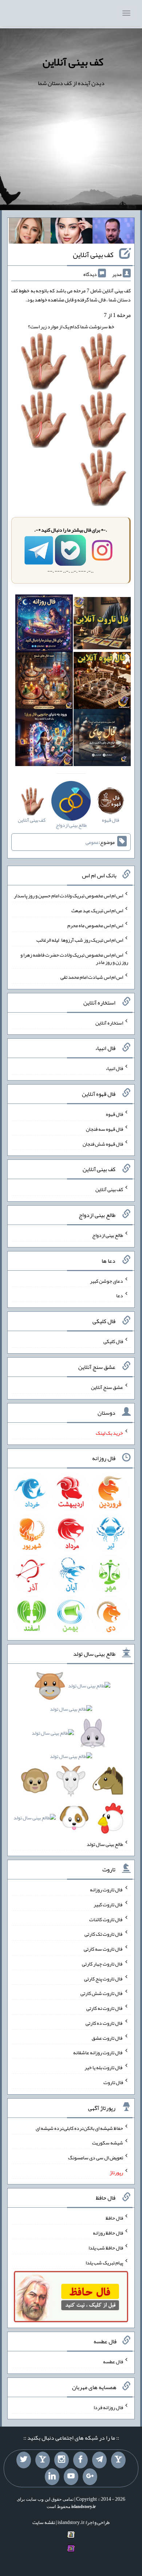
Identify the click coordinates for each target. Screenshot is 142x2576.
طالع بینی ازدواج (108, 1235)
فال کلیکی (113, 1341)
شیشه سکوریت (108, 2143)
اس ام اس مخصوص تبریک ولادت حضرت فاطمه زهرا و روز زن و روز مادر (74, 958)
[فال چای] (102, 739)
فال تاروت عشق (107, 2038)
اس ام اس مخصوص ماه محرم (95, 925)
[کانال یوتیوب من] (71, 2477)
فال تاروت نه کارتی (105, 2008)
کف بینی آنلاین (73, 62)
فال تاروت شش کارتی (102, 1993)
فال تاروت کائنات (106, 1919)
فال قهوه (115, 1114)
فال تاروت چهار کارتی (102, 1964)
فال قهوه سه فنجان (104, 1129)
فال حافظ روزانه (108, 2233)
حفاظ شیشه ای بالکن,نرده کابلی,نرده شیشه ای (79, 2128)
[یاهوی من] (118, 2460)
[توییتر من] (24, 2460)
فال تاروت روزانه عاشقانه (98, 2052)
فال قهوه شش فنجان (103, 1143)
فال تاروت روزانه (106, 1890)
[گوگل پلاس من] (90, 2477)
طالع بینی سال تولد (105, 1844)
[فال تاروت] (102, 625)
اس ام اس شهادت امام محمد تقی (92, 977)
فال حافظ (114, 2218)
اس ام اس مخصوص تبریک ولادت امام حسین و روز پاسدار (68, 896)
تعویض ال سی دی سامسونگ (96, 2158)
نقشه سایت (44, 2522)
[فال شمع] (44, 682)
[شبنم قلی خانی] (30, 232)
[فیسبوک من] (80, 2460)
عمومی (92, 842)
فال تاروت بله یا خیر (104, 2067)
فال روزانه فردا (108, 2407)
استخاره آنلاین (109, 1022)
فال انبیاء (114, 1068)
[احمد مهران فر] (113, 232)
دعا (120, 1295)
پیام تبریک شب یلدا (104, 2262)
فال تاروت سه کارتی (103, 1949)
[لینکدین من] (52, 2477)
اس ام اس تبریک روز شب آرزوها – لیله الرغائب (80, 940)
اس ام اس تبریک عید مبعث (97, 910)
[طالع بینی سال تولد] (71, 1754)
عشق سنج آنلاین (107, 1387)
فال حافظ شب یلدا (106, 2248)
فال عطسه (113, 2361)
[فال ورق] (44, 739)
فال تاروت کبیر (108, 1904)
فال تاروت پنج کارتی (104, 1978)
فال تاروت (113, 2082)
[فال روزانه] (44, 625)
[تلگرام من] (99, 2460)
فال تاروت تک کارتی (104, 1934)
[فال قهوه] (102, 682)
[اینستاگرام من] (62, 2460)
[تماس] (43, 2460)
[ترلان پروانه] (72, 232)
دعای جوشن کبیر (106, 1281)
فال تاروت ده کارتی (104, 2023)
